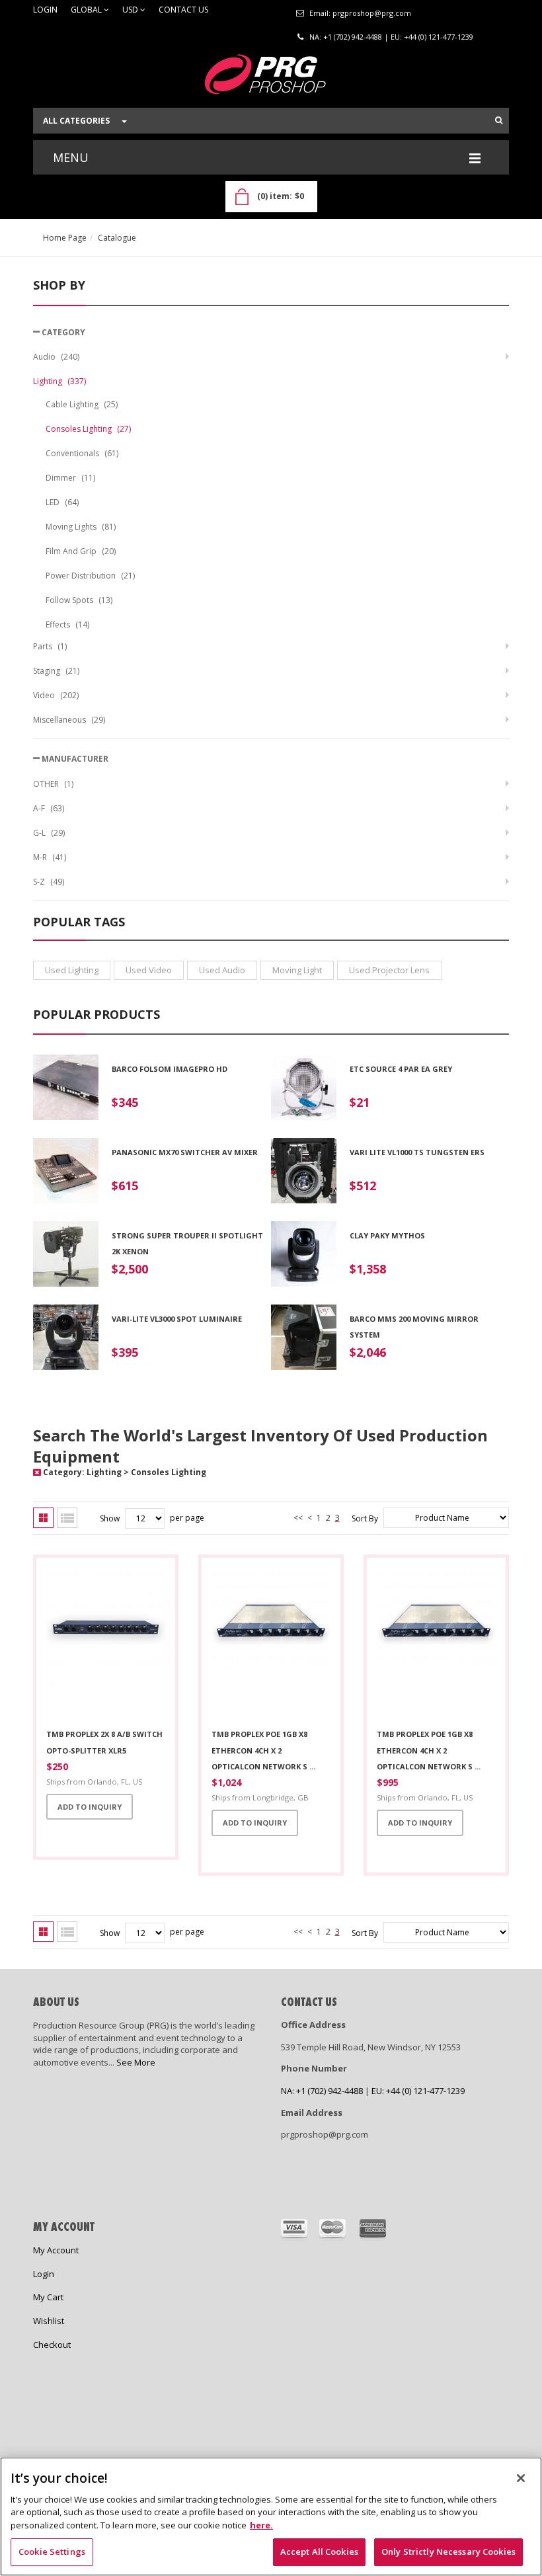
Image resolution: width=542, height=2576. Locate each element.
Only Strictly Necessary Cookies (448, 2552)
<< (298, 1518)
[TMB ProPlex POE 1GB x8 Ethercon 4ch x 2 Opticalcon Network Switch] (436, 1644)
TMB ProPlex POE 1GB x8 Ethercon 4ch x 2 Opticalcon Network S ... (429, 1750)
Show (110, 1518)
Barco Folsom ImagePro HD (170, 1069)
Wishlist (49, 2321)
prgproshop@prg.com (372, 13)
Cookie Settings (52, 2552)
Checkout (52, 2345)
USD (131, 10)
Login (45, 10)
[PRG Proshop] (271, 78)
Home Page (65, 238)
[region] (271, 2516)
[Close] (521, 2478)
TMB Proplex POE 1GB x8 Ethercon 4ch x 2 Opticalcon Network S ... (263, 1750)
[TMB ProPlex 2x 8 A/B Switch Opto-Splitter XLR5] (106, 1644)
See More (136, 2062)
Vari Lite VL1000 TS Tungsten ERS (417, 1152)
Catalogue (117, 238)
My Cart (48, 2297)
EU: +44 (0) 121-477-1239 (432, 37)
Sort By (365, 1518)
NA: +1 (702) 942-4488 (346, 37)
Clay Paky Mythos (387, 1235)
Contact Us (183, 10)
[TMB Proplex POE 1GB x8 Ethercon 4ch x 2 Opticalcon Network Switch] (271, 1644)
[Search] (499, 120)
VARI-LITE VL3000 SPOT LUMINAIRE (177, 1319)
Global (87, 10)
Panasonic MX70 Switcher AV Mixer (185, 1152)
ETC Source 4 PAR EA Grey (401, 1069)
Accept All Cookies (319, 2552)
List (67, 1518)
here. (261, 2525)
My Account (56, 2250)
